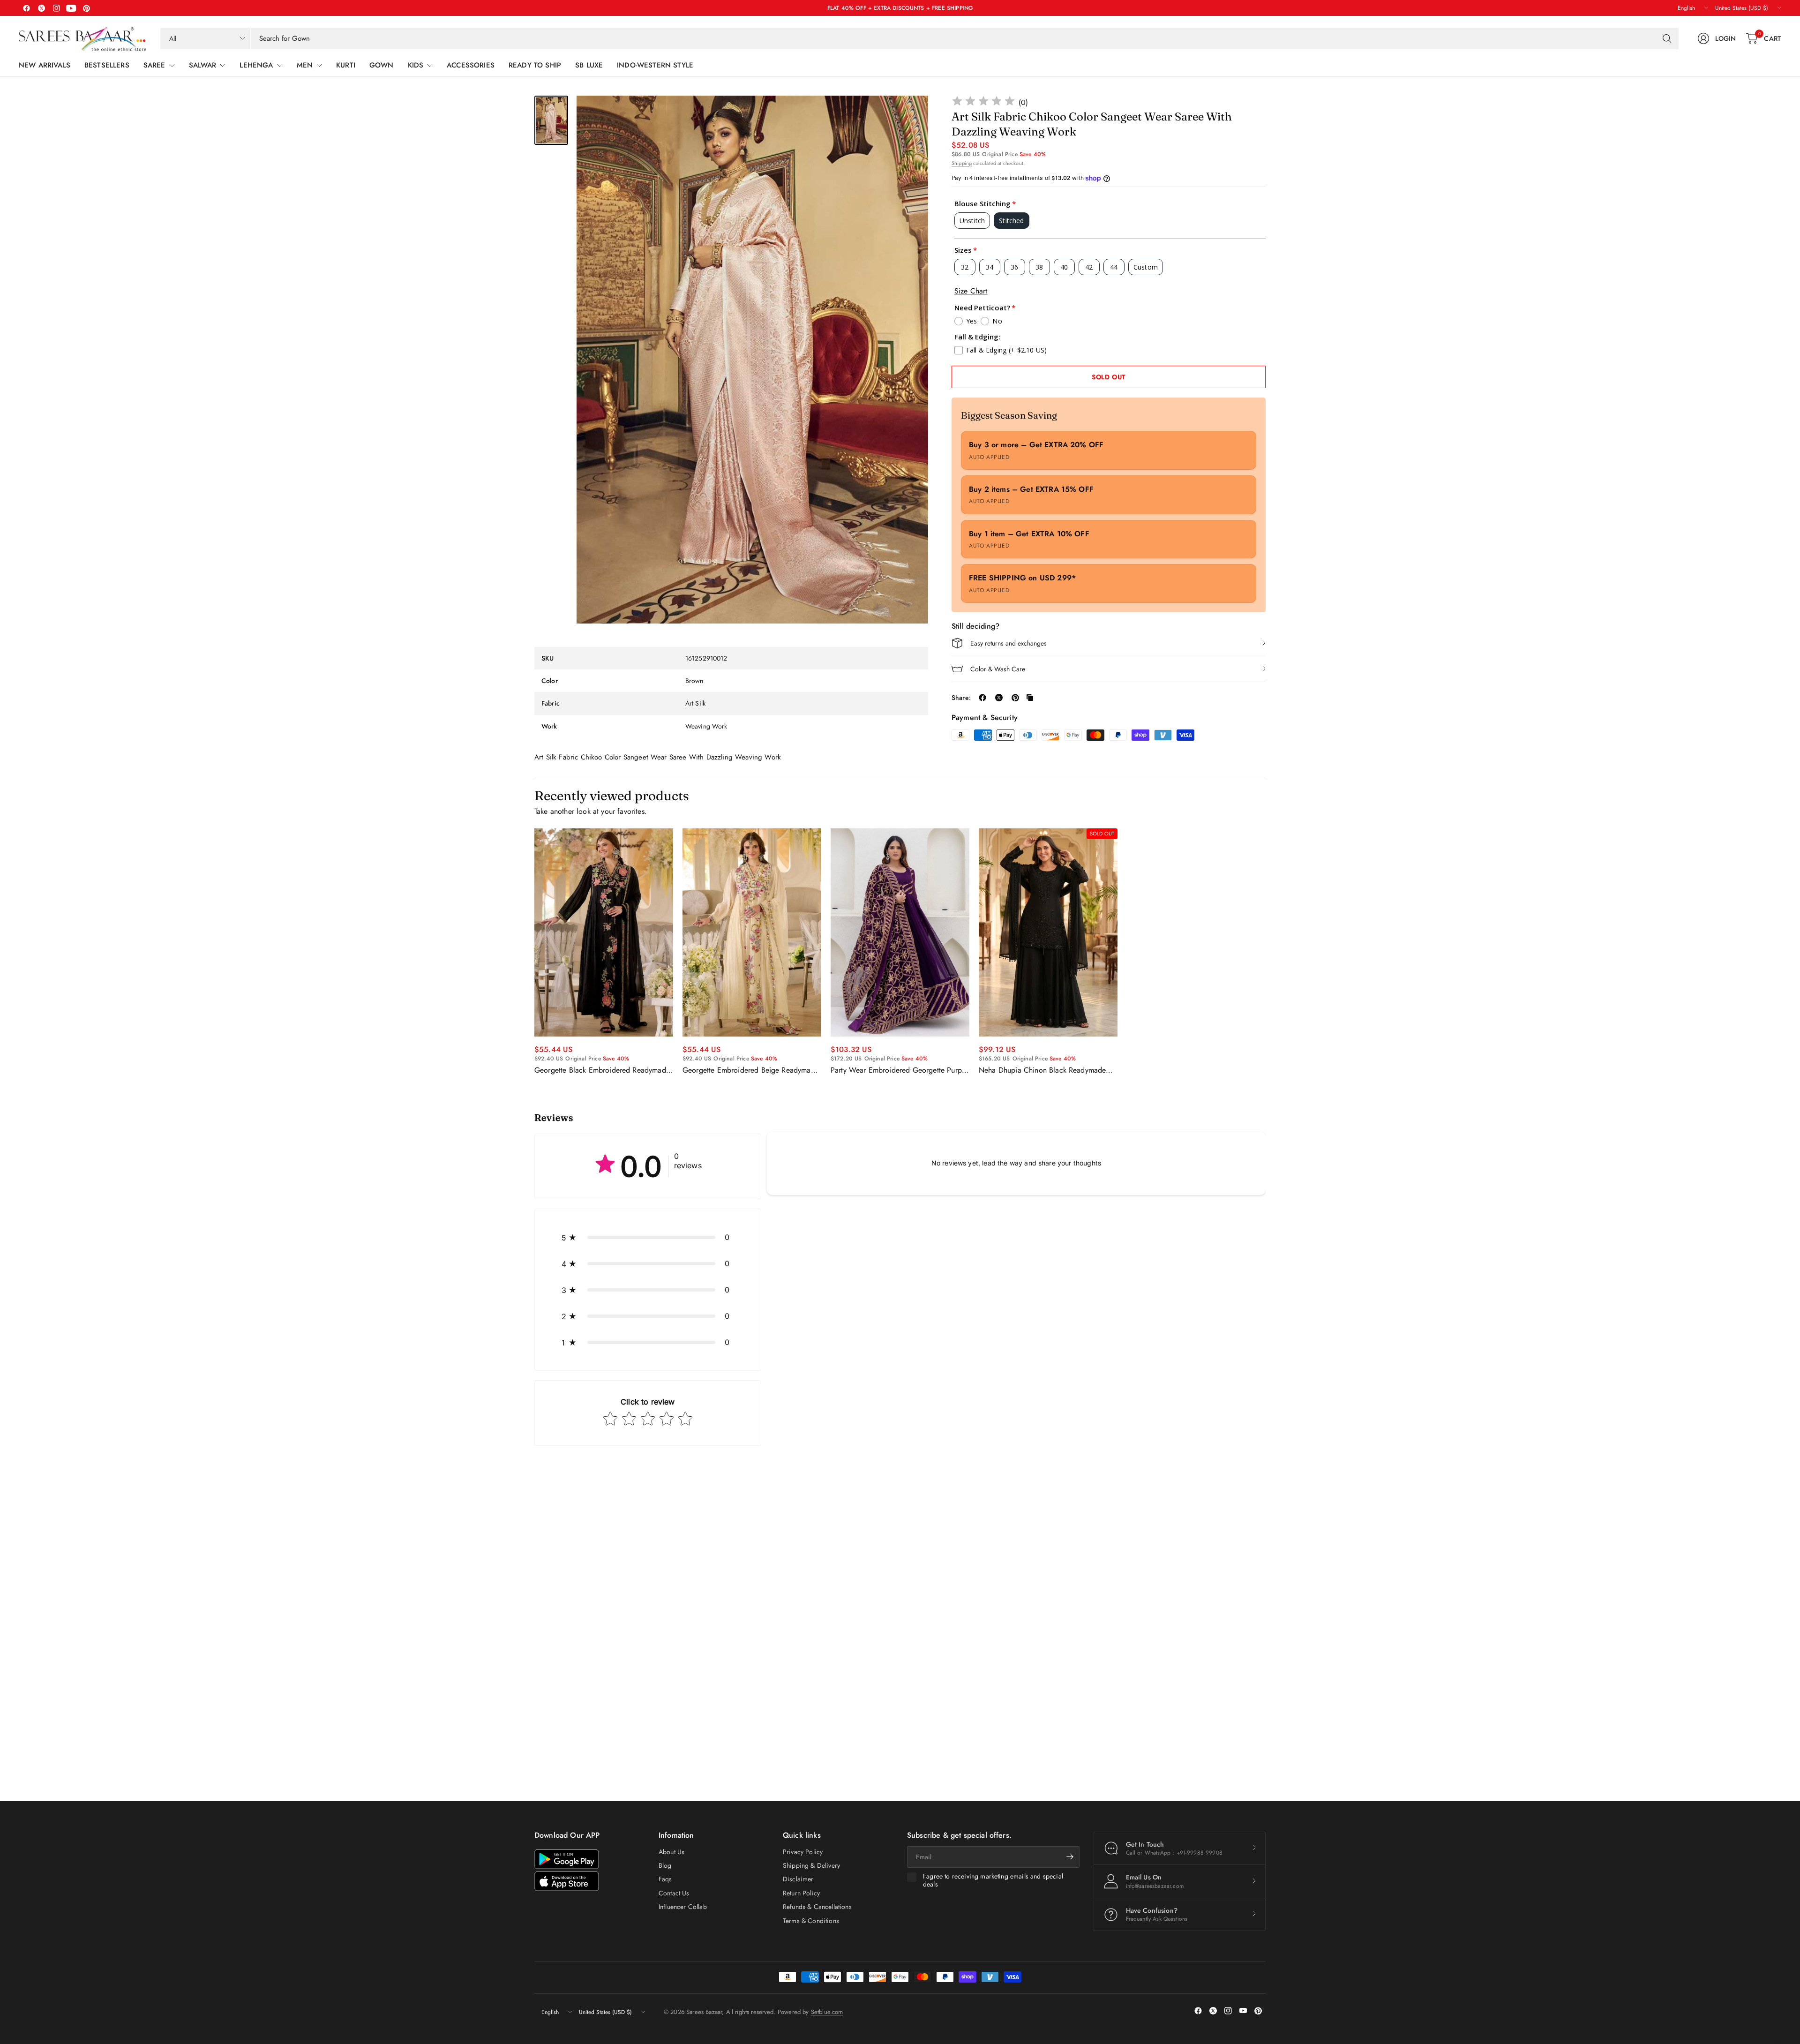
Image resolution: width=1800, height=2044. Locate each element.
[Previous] (534, 952)
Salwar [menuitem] (203, 65)
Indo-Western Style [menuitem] (655, 65)
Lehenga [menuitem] (256, 65)
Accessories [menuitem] (471, 65)
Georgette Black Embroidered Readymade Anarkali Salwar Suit (602, 1070)
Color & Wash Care (998, 669)
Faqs (665, 1879)
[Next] (1266, 952)
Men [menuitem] (305, 65)
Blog (665, 1865)
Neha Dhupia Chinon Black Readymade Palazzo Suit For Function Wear (1042, 1070)
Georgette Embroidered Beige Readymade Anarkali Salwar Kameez (751, 1070)
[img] (983, 102)
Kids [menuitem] (416, 65)
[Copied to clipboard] (1030, 698)
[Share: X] (999, 698)
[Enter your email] (1070, 1857)
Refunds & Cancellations (817, 1907)
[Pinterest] (86, 8)
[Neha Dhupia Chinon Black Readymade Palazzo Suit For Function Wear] (1048, 932)
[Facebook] (26, 8)
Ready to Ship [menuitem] (535, 65)
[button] (648, 1237)
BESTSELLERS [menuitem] (107, 65)
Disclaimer (798, 1879)
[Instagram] (56, 8)
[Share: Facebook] (982, 698)
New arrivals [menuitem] (45, 65)
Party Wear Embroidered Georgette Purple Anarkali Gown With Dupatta (899, 1070)
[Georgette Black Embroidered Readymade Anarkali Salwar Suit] (604, 932)
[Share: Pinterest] (1015, 698)
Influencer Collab (683, 1907)
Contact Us (674, 1893)
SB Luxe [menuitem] (589, 65)
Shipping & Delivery (811, 1865)
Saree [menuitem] (154, 65)
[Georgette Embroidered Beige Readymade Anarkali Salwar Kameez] (752, 932)
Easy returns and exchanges (1009, 643)
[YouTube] (71, 8)
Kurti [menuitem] (346, 65)
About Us (671, 1852)
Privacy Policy (803, 1852)
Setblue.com (827, 2012)
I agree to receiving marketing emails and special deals (993, 1881)
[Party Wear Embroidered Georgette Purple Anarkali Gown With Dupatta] (900, 932)
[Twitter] (41, 8)
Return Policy (801, 1893)
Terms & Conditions (811, 1921)
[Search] (1667, 38)
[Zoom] (910, 113)
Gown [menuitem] (382, 65)
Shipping (962, 163)
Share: (961, 698)
